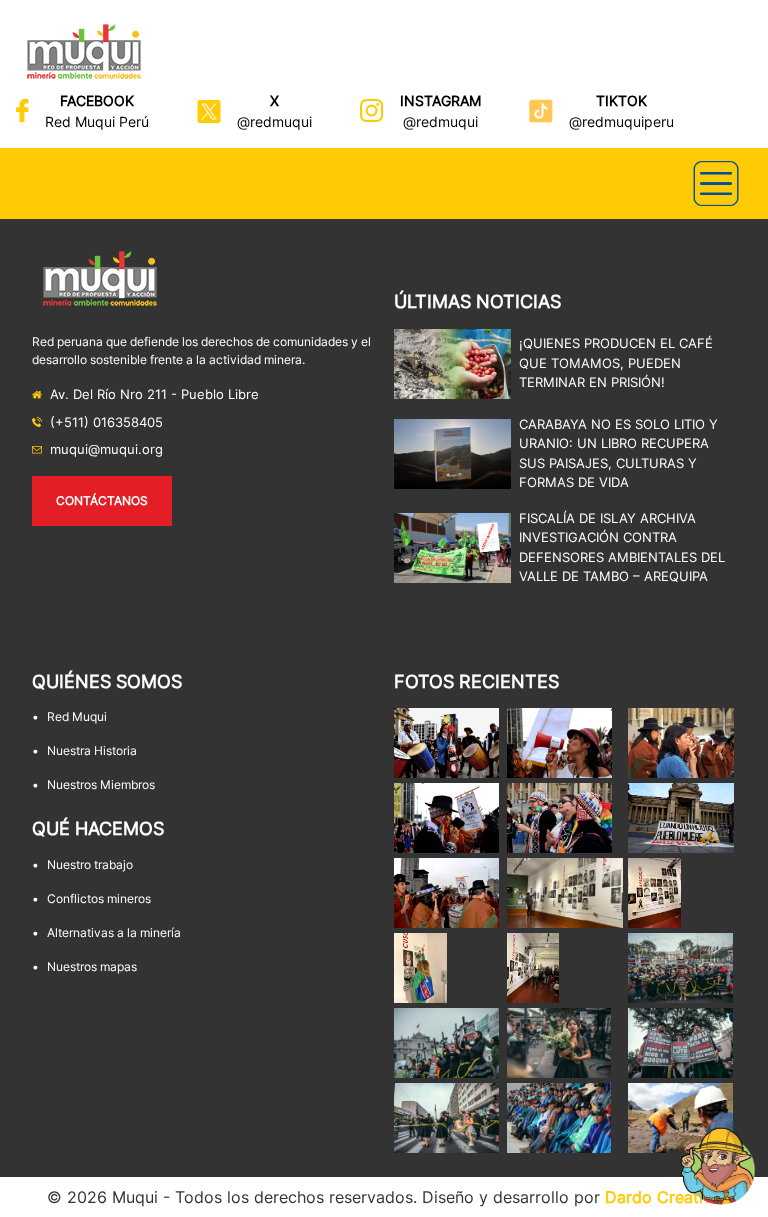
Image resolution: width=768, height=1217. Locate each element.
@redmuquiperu (621, 121)
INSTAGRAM (440, 100)
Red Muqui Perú (97, 121)
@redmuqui (274, 121)
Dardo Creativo (663, 1197)
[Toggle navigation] (716, 183)
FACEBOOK (97, 100)
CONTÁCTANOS (102, 500)
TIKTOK (621, 100)
